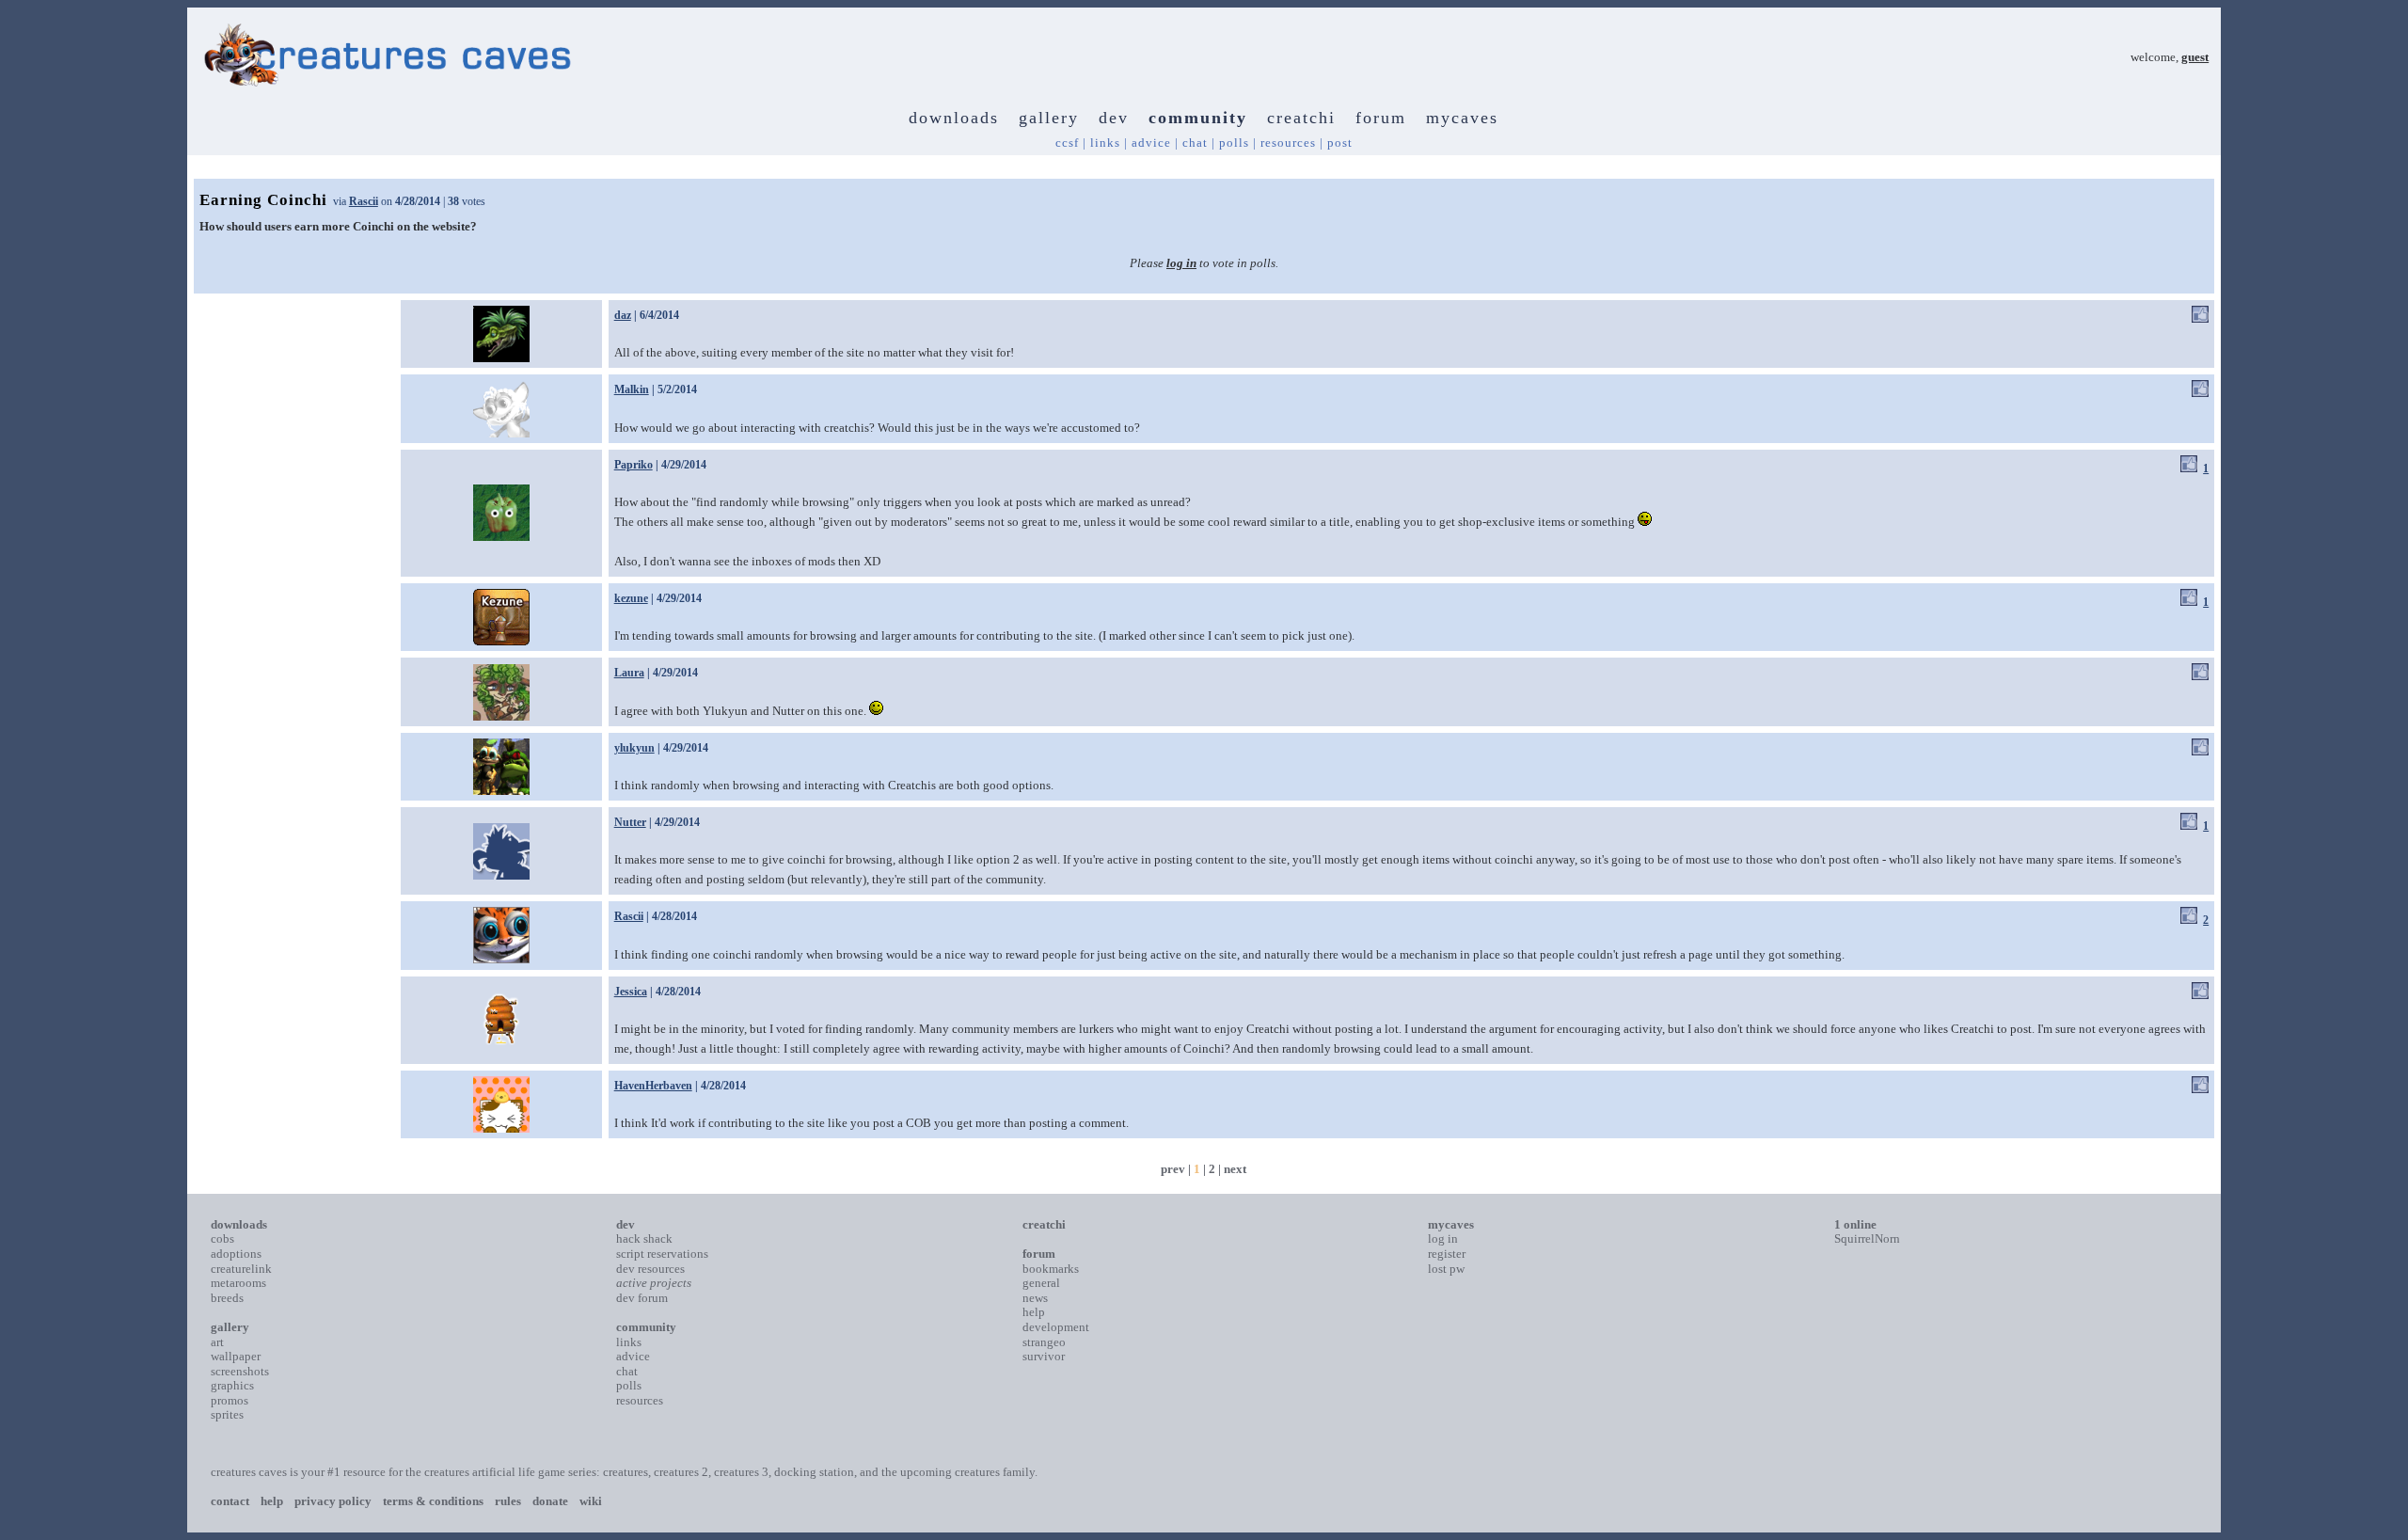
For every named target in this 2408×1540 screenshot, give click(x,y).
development (1056, 1327)
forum (1381, 118)
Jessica (631, 992)
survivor (1044, 1356)
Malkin (632, 389)
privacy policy (333, 1501)
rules (508, 1501)
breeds (227, 1298)
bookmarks (1051, 1269)
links (1105, 143)
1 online (1855, 1224)
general (1041, 1283)
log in (1181, 263)
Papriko (634, 465)
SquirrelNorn (1867, 1238)
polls (1234, 143)
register (1447, 1254)
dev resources (650, 1269)
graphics (232, 1385)
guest (2195, 57)
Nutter (630, 822)
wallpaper (236, 1356)
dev (1114, 118)
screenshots (240, 1371)
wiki (591, 1501)
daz (623, 315)
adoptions (236, 1254)
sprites (227, 1414)
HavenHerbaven (653, 1086)
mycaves (1462, 118)
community (1198, 118)
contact (230, 1501)
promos (230, 1400)
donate (550, 1501)
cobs (222, 1238)
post (1340, 143)
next (1235, 1169)
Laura (629, 673)
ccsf (1067, 143)
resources (1288, 143)
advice (1151, 143)
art (217, 1342)
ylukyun (634, 748)
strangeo (1044, 1342)
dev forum (642, 1298)
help (1034, 1312)
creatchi (1301, 118)
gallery (1049, 118)
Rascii (364, 201)
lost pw (1446, 1269)
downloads (954, 118)
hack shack (644, 1238)
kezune (631, 598)
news (1035, 1298)
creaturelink (241, 1269)
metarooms (238, 1283)
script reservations (662, 1254)
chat (1195, 143)
